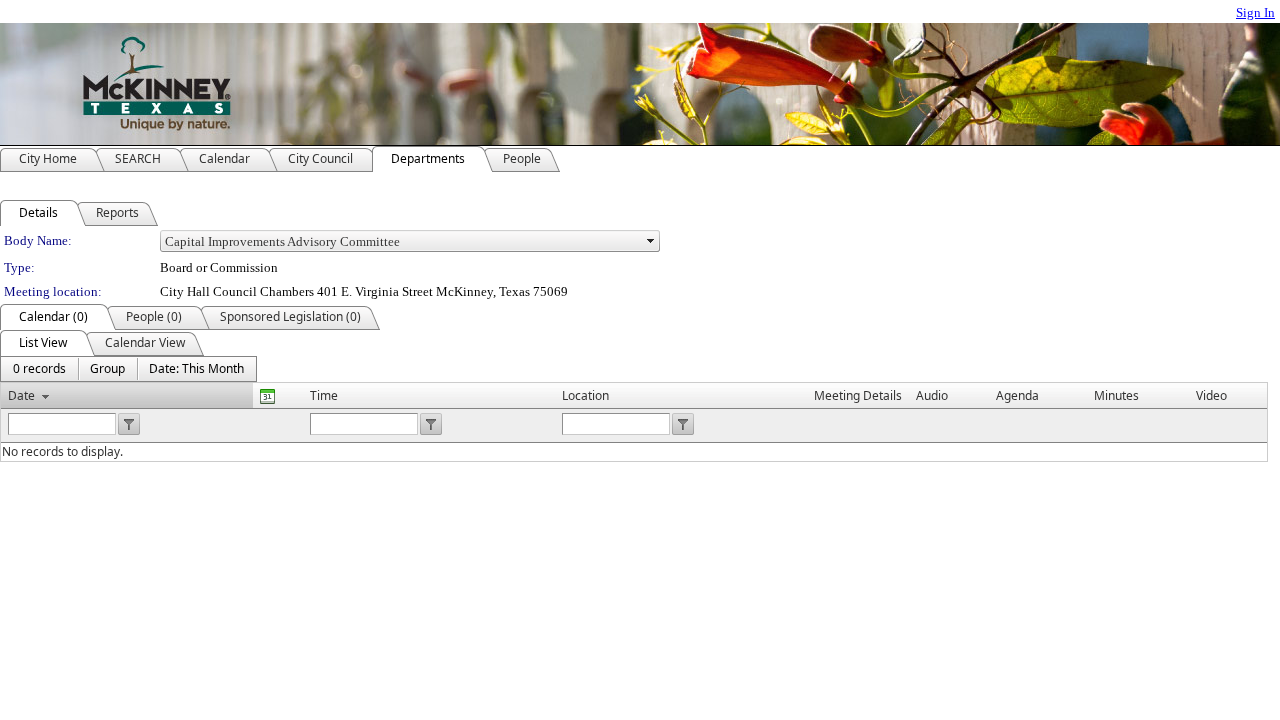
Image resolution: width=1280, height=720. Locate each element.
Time (324, 395)
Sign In (1255, 12)
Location (585, 395)
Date (21, 395)
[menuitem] (39, 369)
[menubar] (128, 369)
